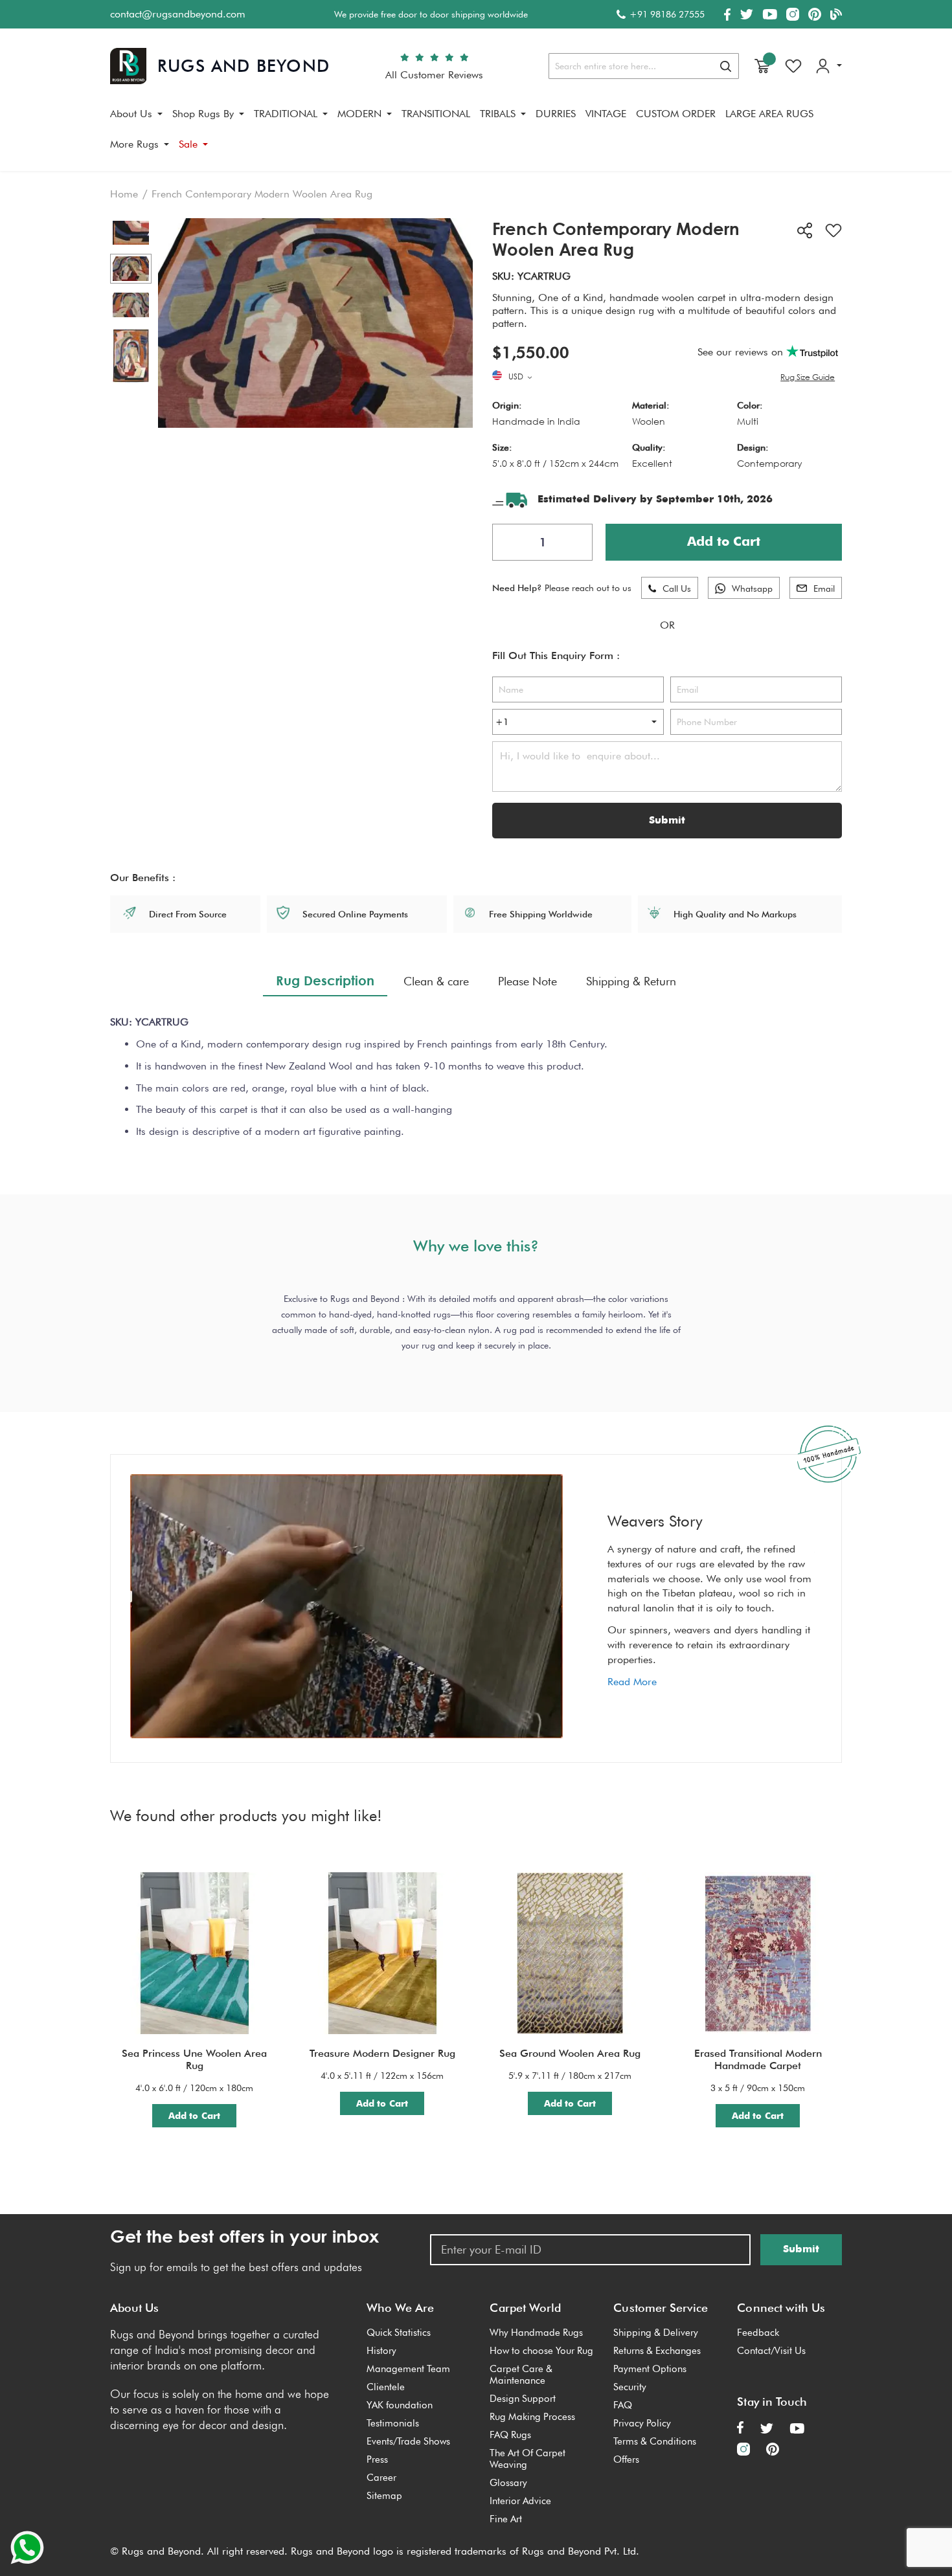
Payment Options (650, 2369)
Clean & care (436, 981)
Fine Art (506, 2519)
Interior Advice (520, 2501)
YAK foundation (400, 2405)
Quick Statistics (399, 2333)
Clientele (386, 2387)
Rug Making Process (532, 2417)
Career (381, 2478)
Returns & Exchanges (657, 2351)
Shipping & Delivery (656, 2333)
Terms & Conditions (655, 2441)
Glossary (508, 2483)
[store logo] (220, 66)
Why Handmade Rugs (536, 2333)
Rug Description (325, 980)
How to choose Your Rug (541, 2351)
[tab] (325, 981)
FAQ (623, 2405)
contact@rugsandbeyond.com (178, 14)
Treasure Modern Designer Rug (382, 2053)
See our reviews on (742, 352)
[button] (521, 377)
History (381, 2351)
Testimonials (393, 2423)
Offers (626, 2459)
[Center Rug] (131, 269)
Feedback (758, 2333)
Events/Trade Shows (408, 2441)
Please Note (527, 981)
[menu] (476, 134)
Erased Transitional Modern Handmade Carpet (758, 2059)
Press (377, 2459)
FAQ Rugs (510, 2435)
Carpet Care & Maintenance (521, 2375)
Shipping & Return (631, 981)
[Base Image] (131, 356)
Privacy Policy (642, 2423)
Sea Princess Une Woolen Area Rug (194, 2059)
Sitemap (384, 2496)
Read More (632, 1682)
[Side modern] (131, 233)
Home (124, 194)
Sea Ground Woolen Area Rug (570, 2053)
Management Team (408, 2369)
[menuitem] (136, 114)
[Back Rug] (131, 305)
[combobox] (644, 66)
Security (630, 2387)
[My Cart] (762, 66)
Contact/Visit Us (771, 2351)
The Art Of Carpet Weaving (527, 2459)
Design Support (523, 2399)
